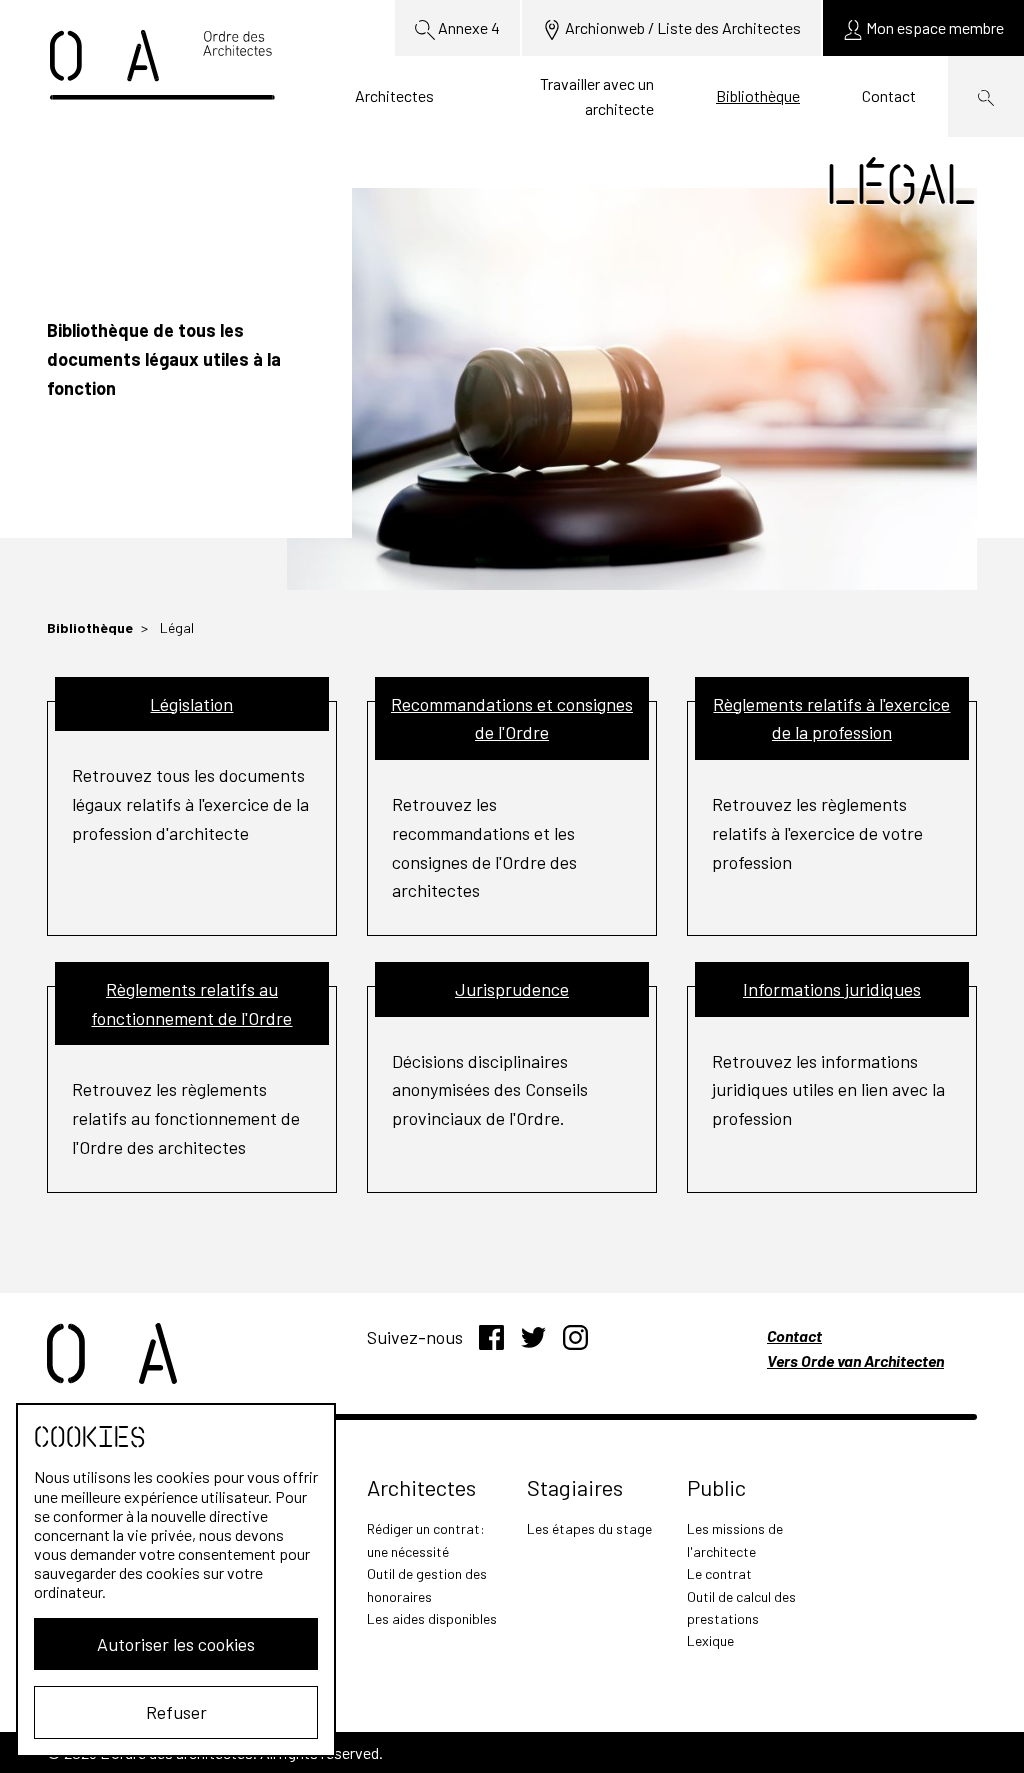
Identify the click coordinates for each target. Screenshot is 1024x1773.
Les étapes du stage (589, 1528)
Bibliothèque (758, 95)
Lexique (710, 1640)
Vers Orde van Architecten (855, 1360)
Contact (889, 95)
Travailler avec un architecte (597, 96)
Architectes (394, 95)
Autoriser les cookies (176, 1644)
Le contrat (719, 1573)
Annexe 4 (467, 27)
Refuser (176, 1712)
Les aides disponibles (432, 1618)
